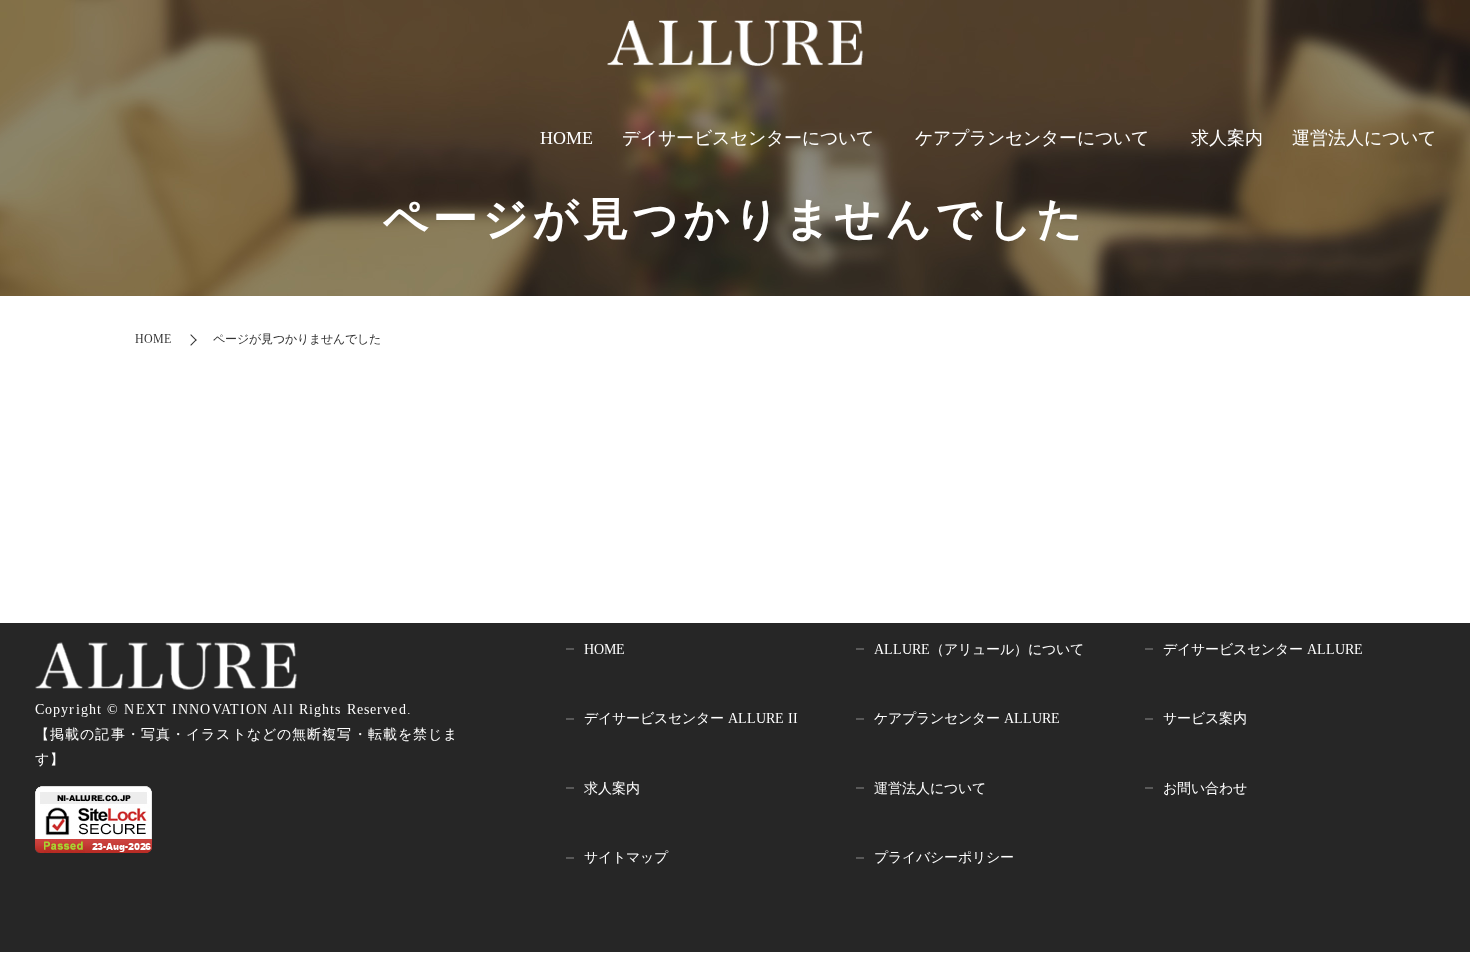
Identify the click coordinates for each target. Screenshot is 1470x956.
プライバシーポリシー (944, 857)
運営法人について (1364, 138)
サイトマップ (626, 857)
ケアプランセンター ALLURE (967, 718)
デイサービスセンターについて (748, 138)
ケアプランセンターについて (1032, 138)
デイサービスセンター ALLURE (1263, 649)
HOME (566, 138)
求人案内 (1227, 138)
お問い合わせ (1205, 788)
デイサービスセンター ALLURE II (691, 718)
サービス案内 (1205, 718)
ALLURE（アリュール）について (979, 649)
